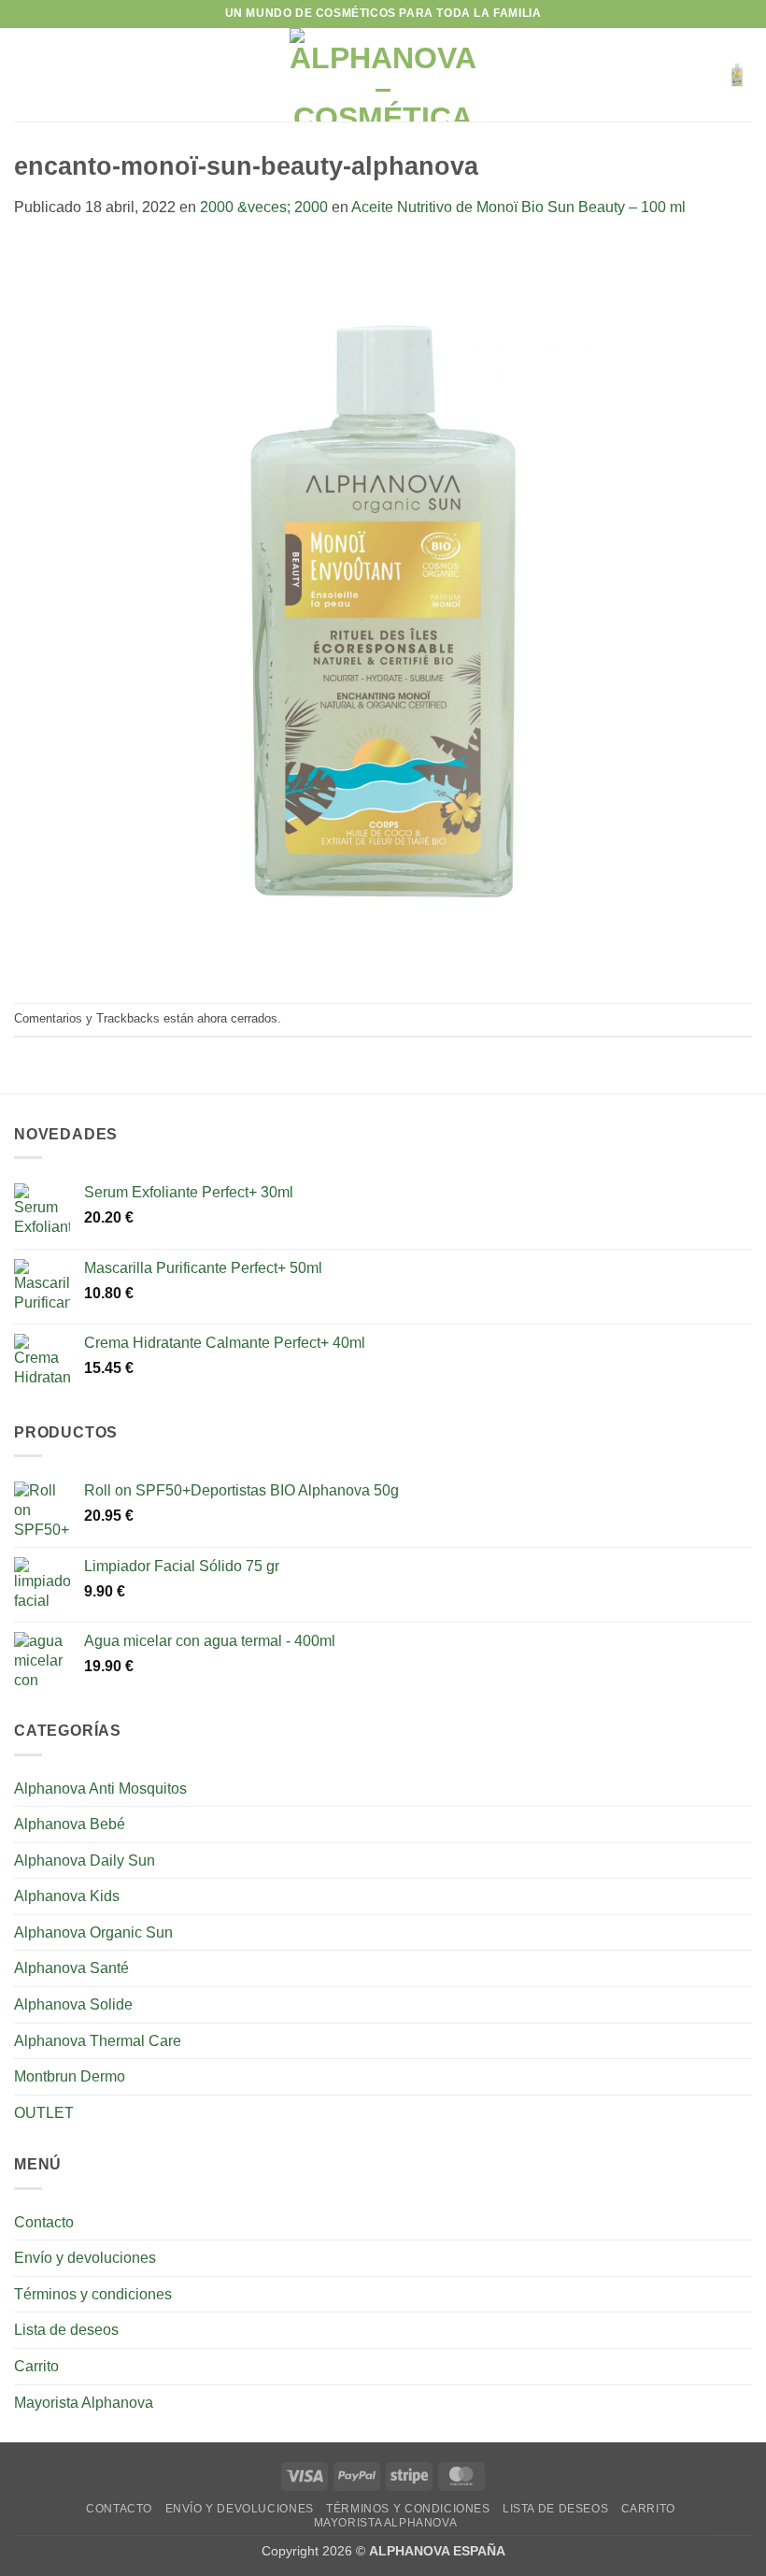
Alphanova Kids (67, 1896)
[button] (25, 74)
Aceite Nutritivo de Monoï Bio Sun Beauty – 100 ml (518, 207)
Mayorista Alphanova (84, 2403)
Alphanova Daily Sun (85, 1860)
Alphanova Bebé (70, 1824)
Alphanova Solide (73, 2004)
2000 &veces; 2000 (264, 207)
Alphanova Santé (71, 1968)
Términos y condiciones (93, 2294)
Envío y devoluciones (85, 2258)
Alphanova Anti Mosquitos (100, 1789)
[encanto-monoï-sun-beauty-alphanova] (383, 610)
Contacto (44, 2222)
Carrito (36, 2366)
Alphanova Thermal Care (98, 2041)
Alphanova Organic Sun (93, 1932)
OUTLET (44, 2113)
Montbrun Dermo (70, 2076)
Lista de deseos (66, 2330)
